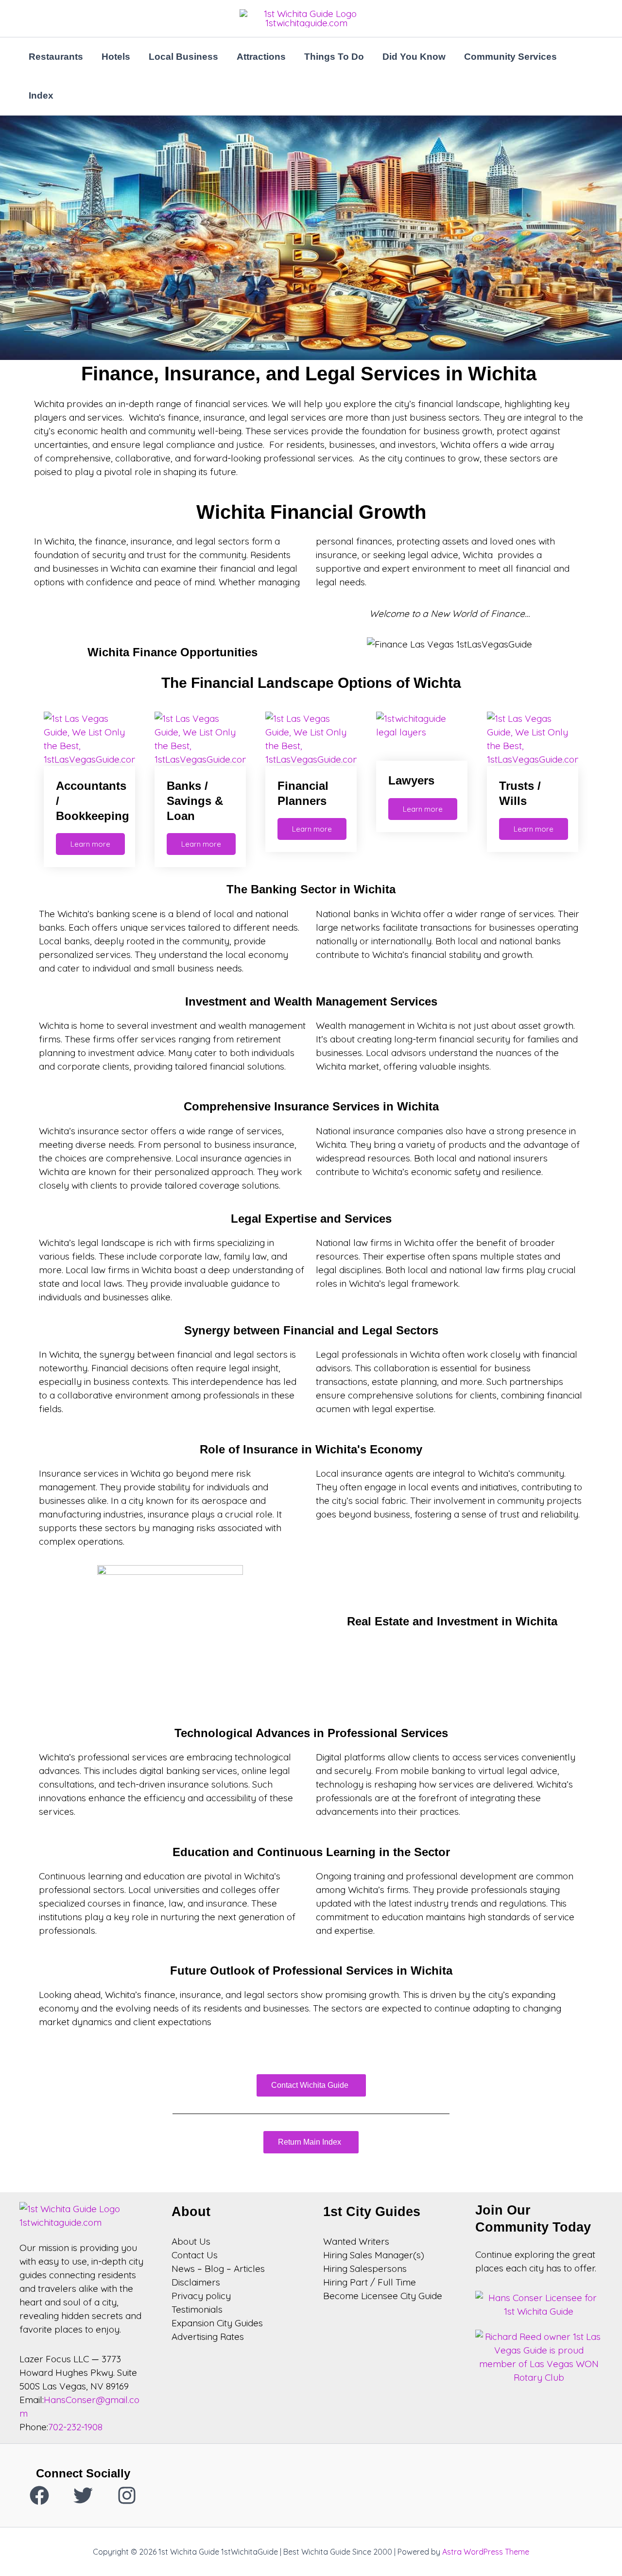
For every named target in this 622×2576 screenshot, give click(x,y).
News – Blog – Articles (218, 2269)
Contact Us (195, 2255)
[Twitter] (83, 2495)
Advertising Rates (208, 2337)
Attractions (261, 57)
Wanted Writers (356, 2241)
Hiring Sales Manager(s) (374, 2255)
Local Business (183, 57)
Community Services (510, 57)
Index (41, 95)
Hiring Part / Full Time (370, 2282)
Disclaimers (196, 2282)
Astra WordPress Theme (486, 2552)
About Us (191, 2241)
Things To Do (334, 57)
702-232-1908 (75, 2427)
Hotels (116, 57)
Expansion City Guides (217, 2323)
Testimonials (197, 2309)
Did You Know (414, 57)
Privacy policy (201, 2296)
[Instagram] (127, 2495)
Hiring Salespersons (365, 2269)
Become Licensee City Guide (383, 2296)
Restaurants (56, 57)
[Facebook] (39, 2495)
